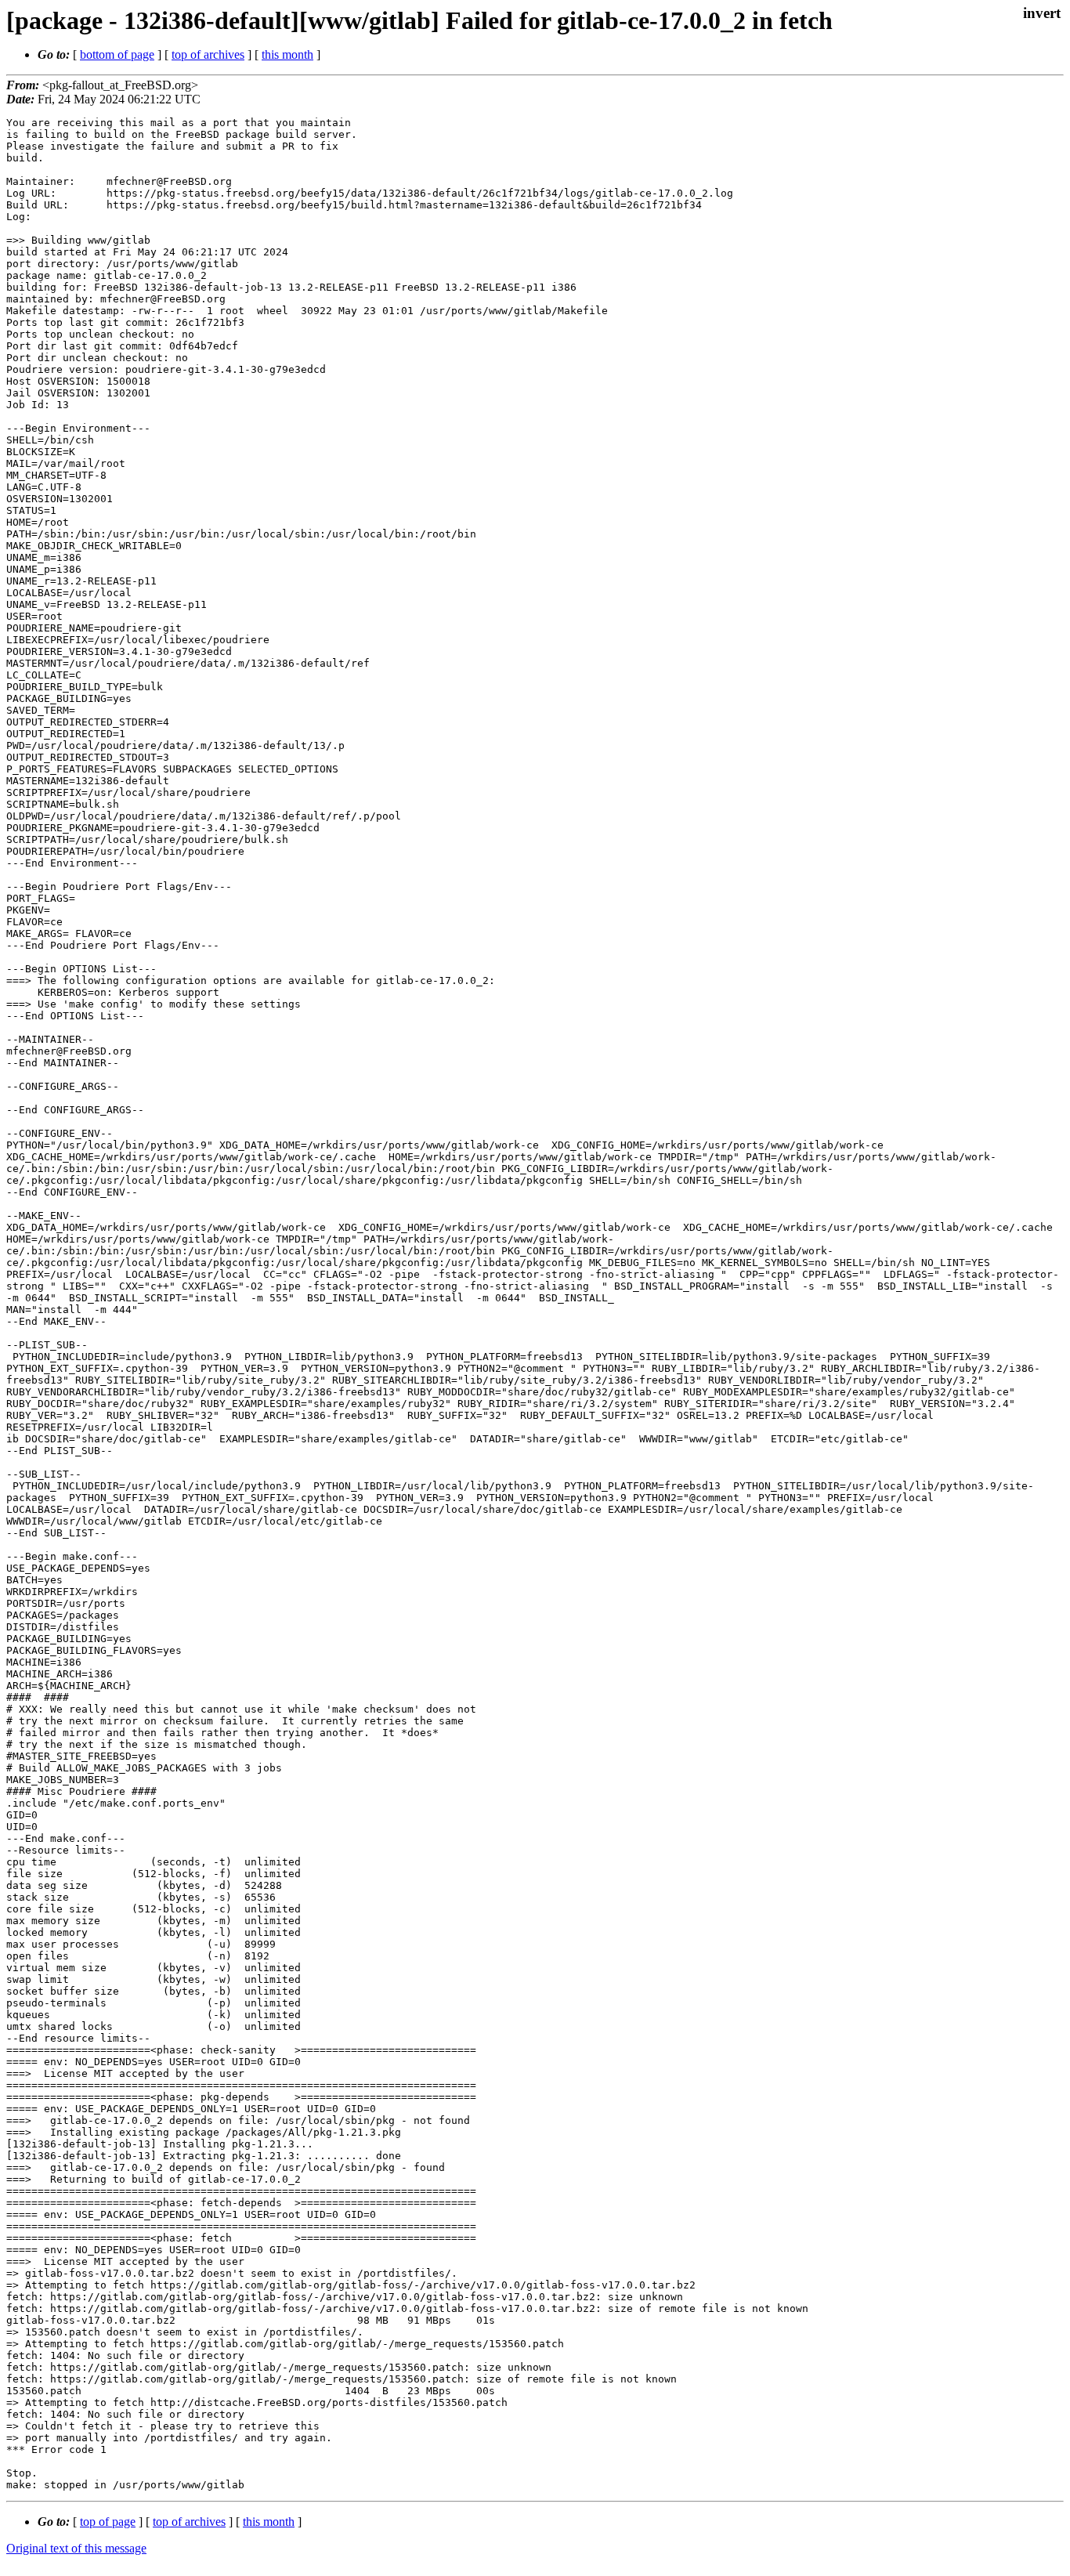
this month (287, 54)
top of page (108, 2522)
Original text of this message (76, 2548)
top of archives (208, 54)
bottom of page (117, 54)
